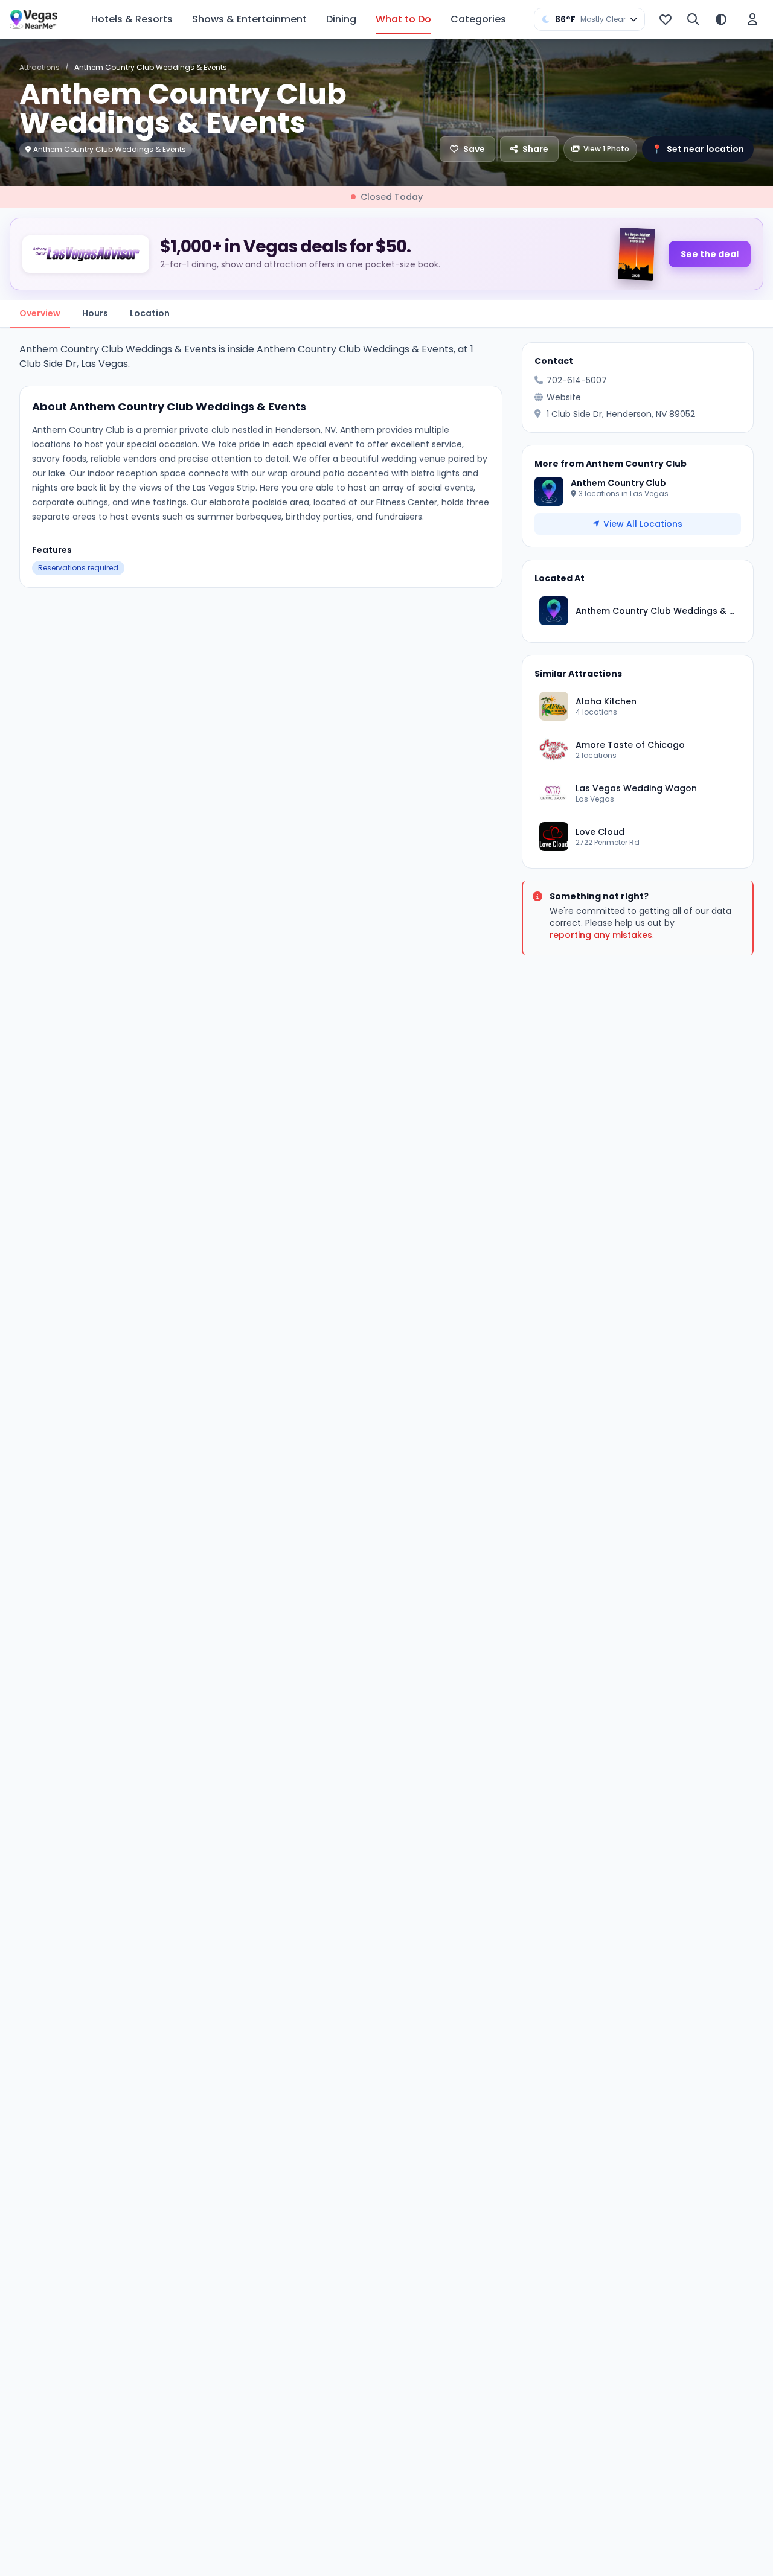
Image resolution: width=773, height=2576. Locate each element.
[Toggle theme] (721, 19)
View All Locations (643, 524)
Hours (95, 313)
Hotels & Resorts (132, 19)
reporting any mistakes (601, 935)
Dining (341, 19)
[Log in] (752, 19)
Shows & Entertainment (249, 19)
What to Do (403, 19)
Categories (478, 19)
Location (150, 313)
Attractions (40, 67)
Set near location (698, 149)
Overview (40, 313)
